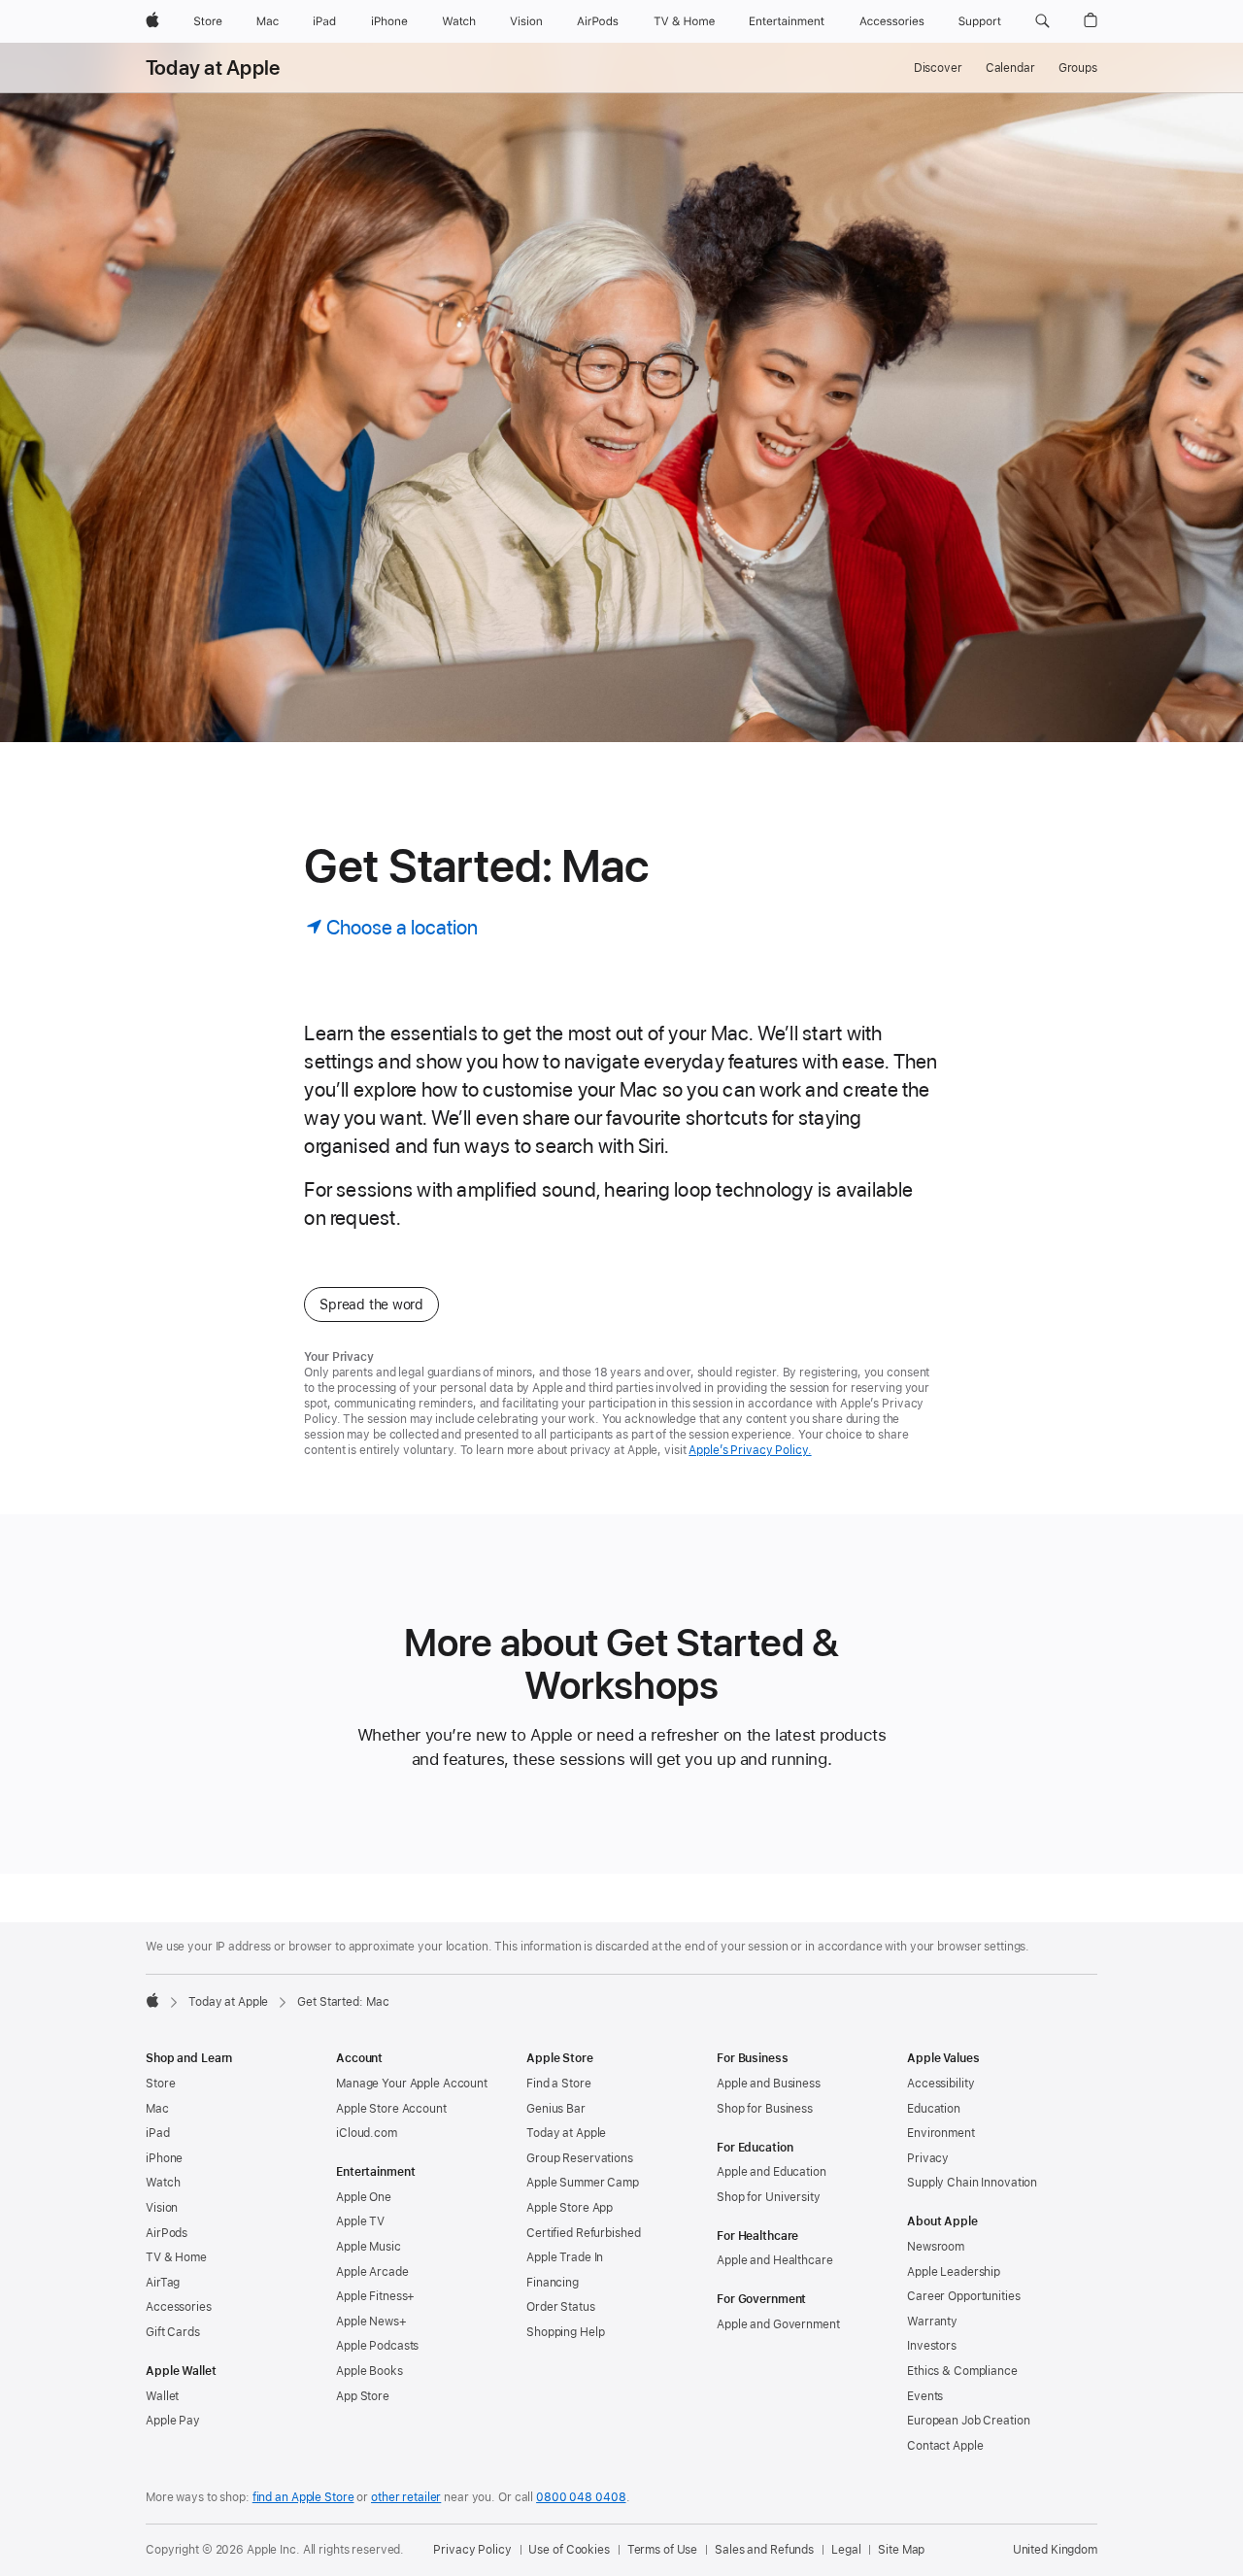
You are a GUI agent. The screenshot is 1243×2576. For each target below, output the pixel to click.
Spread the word (371, 1305)
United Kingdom (1055, 2550)
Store (160, 2084)
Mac (157, 2109)
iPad (158, 2133)
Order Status (561, 2307)
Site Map (901, 2550)
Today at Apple (213, 68)
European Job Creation (968, 2421)
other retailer (406, 2497)
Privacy (928, 2158)
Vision (162, 2208)
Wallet (162, 2396)
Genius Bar (556, 2109)
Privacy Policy (472, 2550)
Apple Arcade (372, 2272)
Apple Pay (173, 2421)
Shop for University (769, 2197)
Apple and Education (772, 2172)
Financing (553, 2283)
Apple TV (360, 2221)
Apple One (364, 2197)
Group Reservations (580, 2158)
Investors (932, 2346)
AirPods (167, 2233)
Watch (163, 2183)
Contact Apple (945, 2446)
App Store (363, 2396)
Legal (846, 2550)
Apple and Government (778, 2324)
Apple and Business (769, 2084)
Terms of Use (663, 2550)
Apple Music (369, 2247)
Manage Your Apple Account (412, 2084)
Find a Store (559, 2084)
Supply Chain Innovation (972, 2183)
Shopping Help (565, 2332)
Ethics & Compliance (962, 2371)
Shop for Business (765, 2109)
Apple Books (370, 2371)
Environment (941, 2133)
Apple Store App (570, 2208)
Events (925, 2396)
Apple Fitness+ (375, 2296)
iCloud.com (367, 2133)
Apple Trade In (565, 2257)
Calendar (1010, 68)
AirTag (163, 2283)
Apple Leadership (954, 2272)
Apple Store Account (391, 2109)
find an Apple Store (303, 2497)
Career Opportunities (964, 2296)
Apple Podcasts (377, 2346)
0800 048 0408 (581, 2497)
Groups (1078, 68)
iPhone (164, 2158)
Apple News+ (371, 2322)
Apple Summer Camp (583, 2183)
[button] (1042, 21)
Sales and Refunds (764, 2550)
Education (934, 2109)
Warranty (932, 2322)
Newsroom (936, 2247)
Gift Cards (173, 2332)
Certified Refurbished (583, 2233)
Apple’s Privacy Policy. (750, 1450)
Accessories (179, 2307)
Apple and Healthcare (775, 2260)
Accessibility (941, 2084)
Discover (938, 68)
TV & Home (176, 2257)
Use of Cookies (569, 2550)
